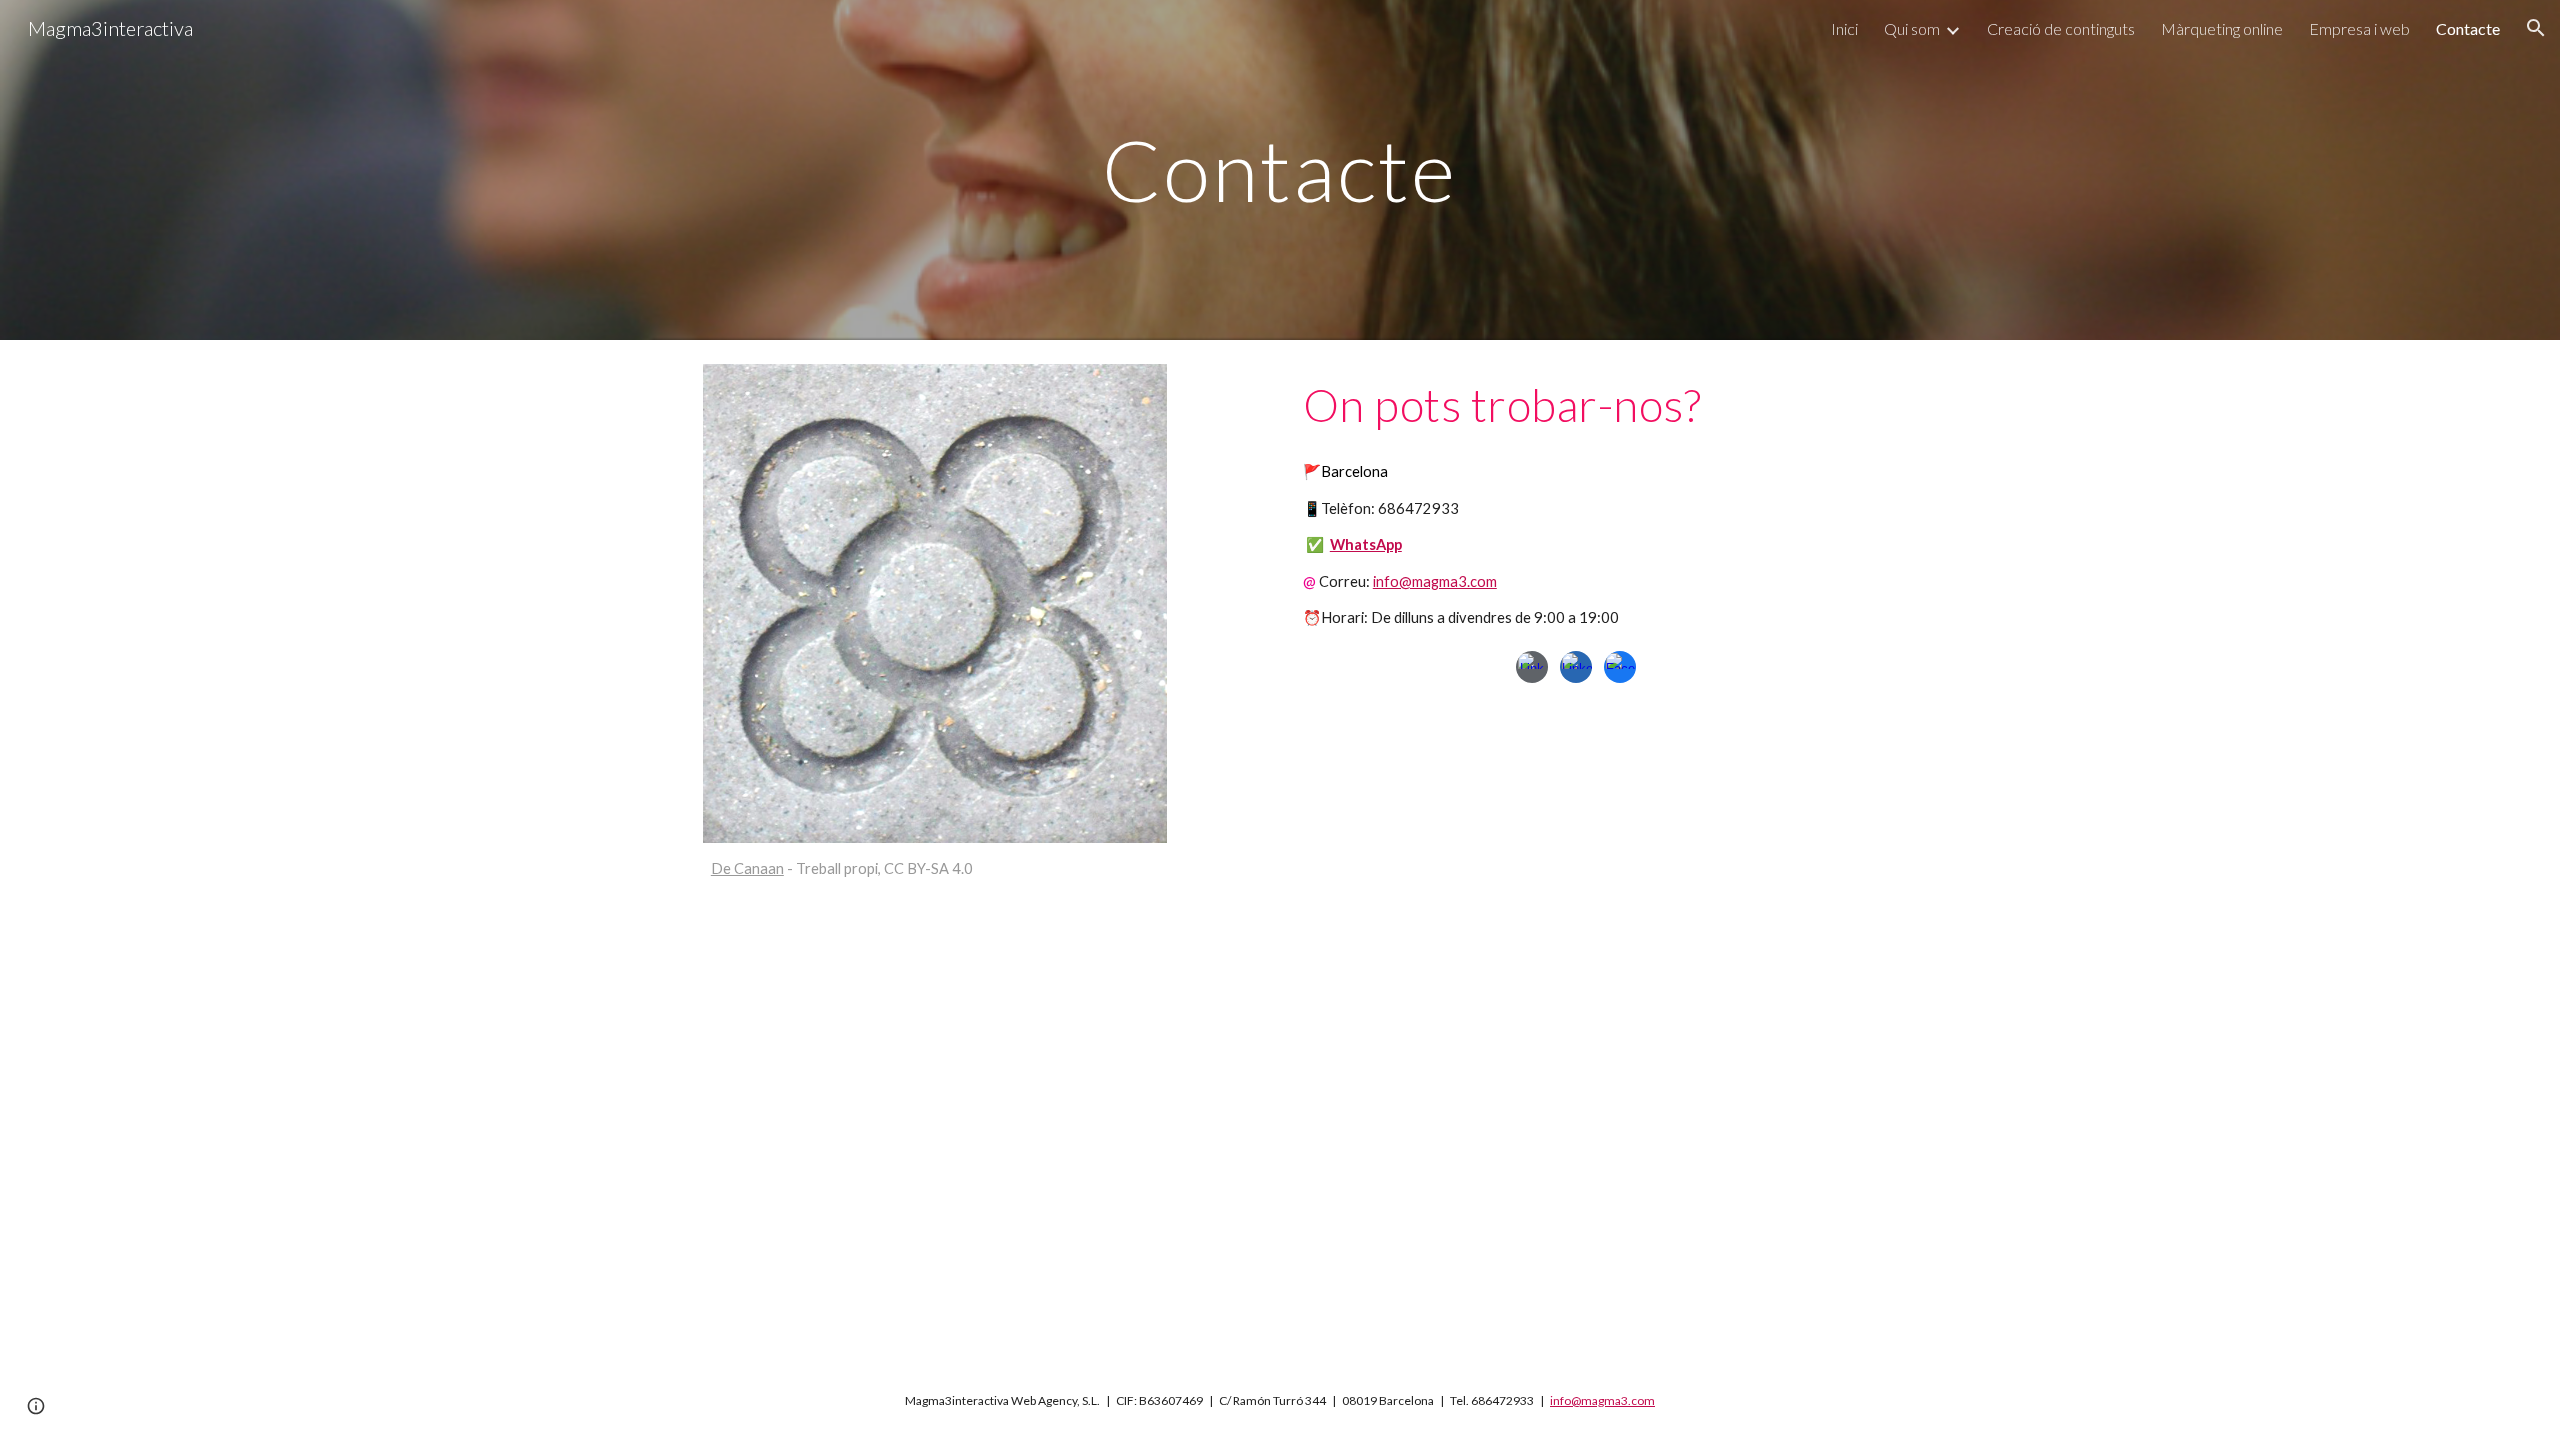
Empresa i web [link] (2359, 28)
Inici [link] (1844, 28)
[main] (1280, 169)
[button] (2536, 28)
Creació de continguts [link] (2061, 28)
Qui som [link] (1912, 28)
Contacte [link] (2468, 28)
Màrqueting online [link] (2222, 28)
